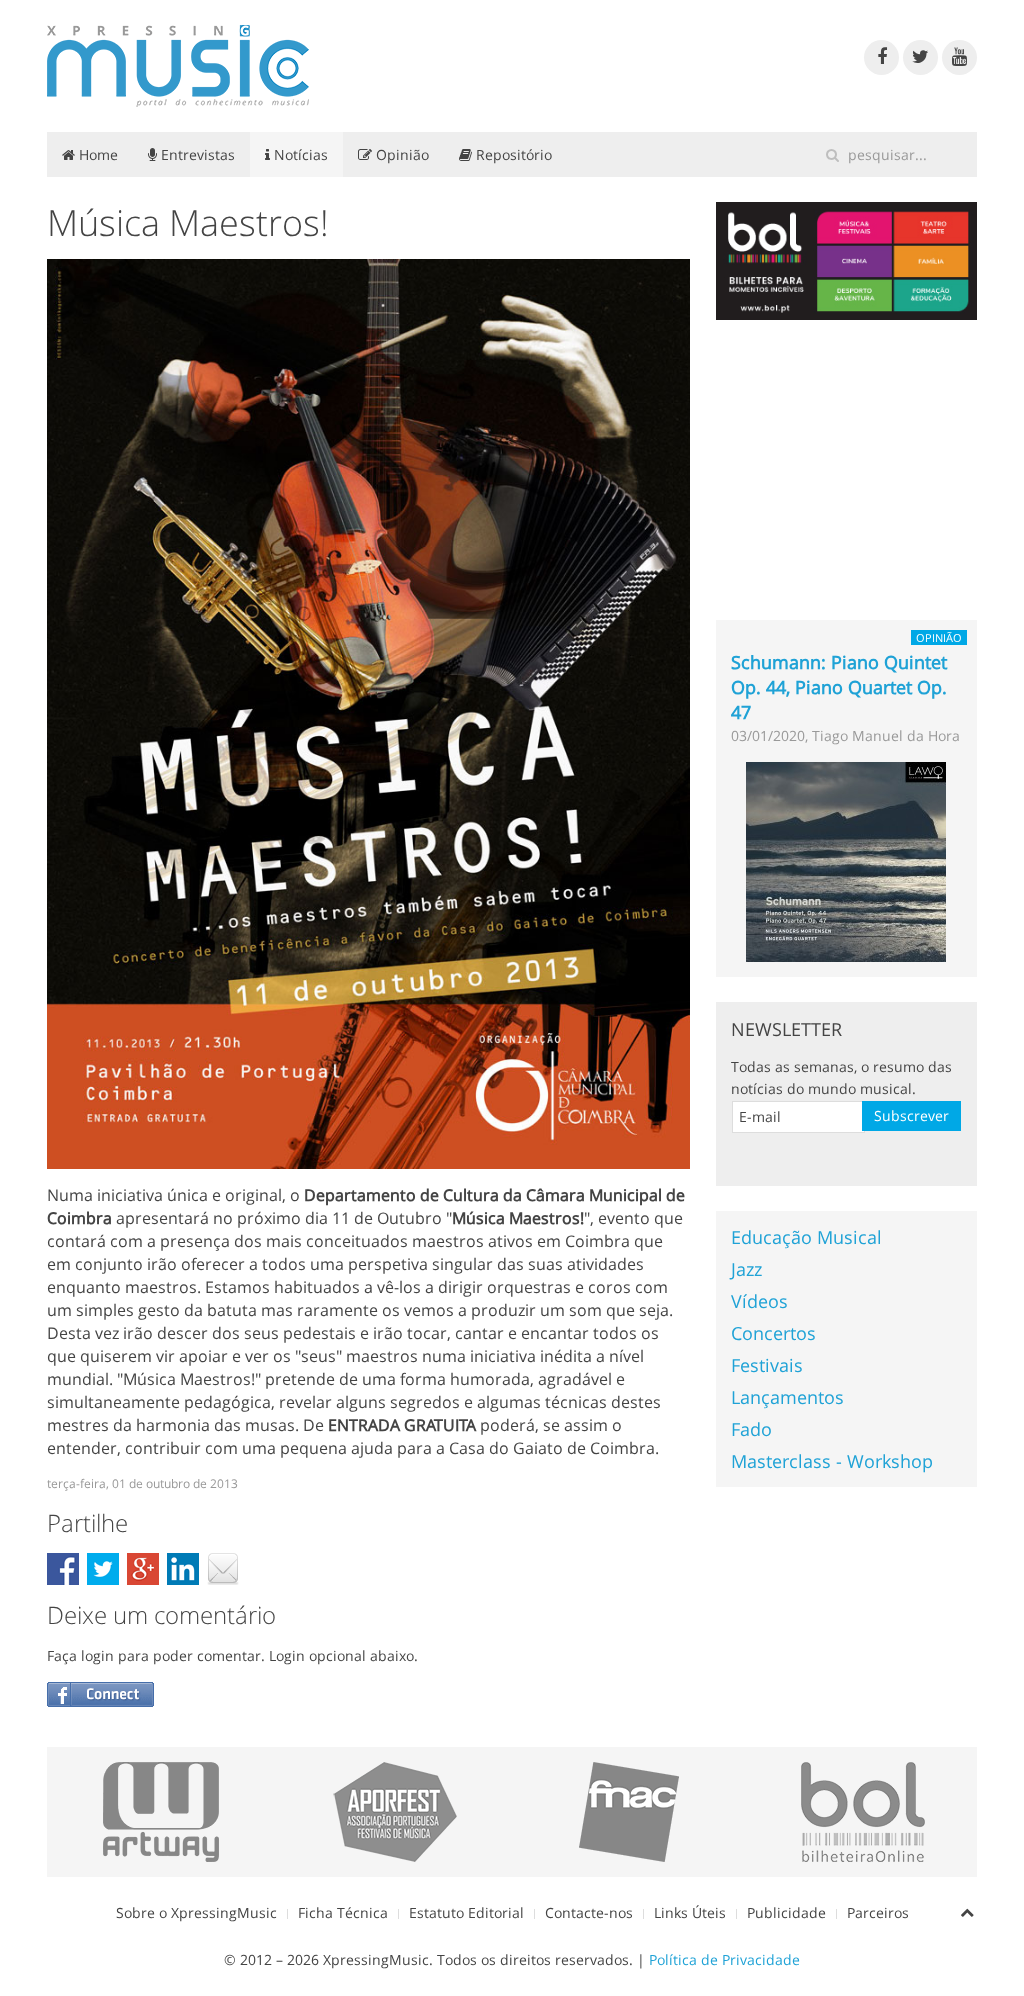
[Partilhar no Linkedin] (183, 1569)
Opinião (400, 154)
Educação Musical (806, 1237)
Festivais (767, 1365)
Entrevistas (196, 154)
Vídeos (759, 1301)
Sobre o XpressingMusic (196, 1912)
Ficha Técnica (343, 1912)
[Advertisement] (847, 470)
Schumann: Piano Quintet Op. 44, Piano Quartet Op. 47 (839, 687)
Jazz (746, 1269)
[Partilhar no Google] (143, 1569)
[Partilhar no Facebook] (63, 1569)
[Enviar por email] (223, 1569)
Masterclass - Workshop (832, 1461)
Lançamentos (787, 1397)
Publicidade (786, 1912)
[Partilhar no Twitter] (103, 1569)
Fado (751, 1429)
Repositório (512, 154)
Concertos (773, 1333)
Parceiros (878, 1912)
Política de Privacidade (724, 1959)
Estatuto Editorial (466, 1912)
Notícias (299, 154)
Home (96, 154)
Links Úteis (690, 1912)
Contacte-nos (589, 1912)
